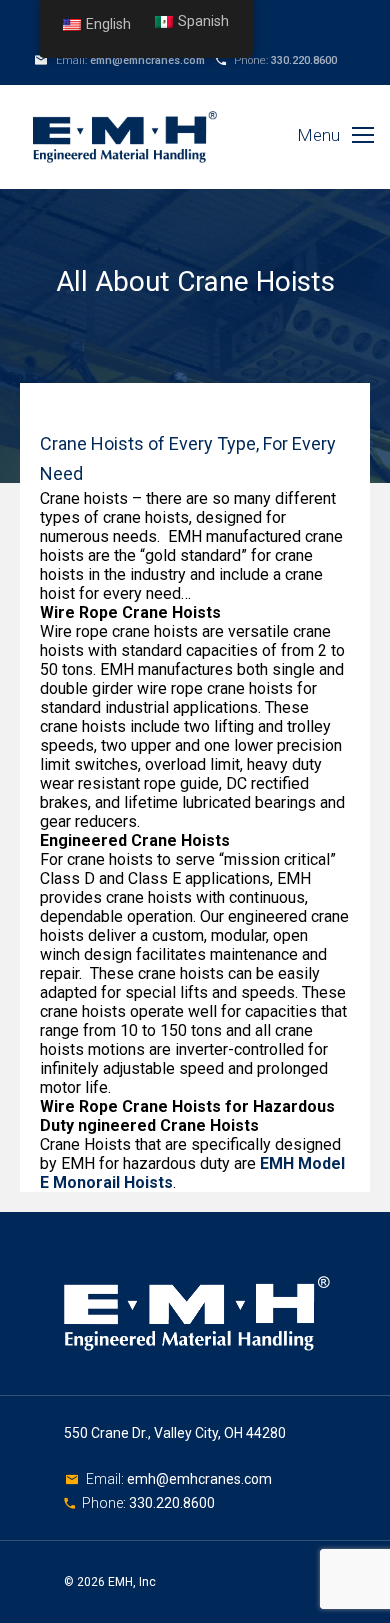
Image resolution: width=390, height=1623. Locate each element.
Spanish (203, 21)
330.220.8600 (304, 60)
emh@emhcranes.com (147, 60)
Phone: (105, 1503)
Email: (106, 1479)
